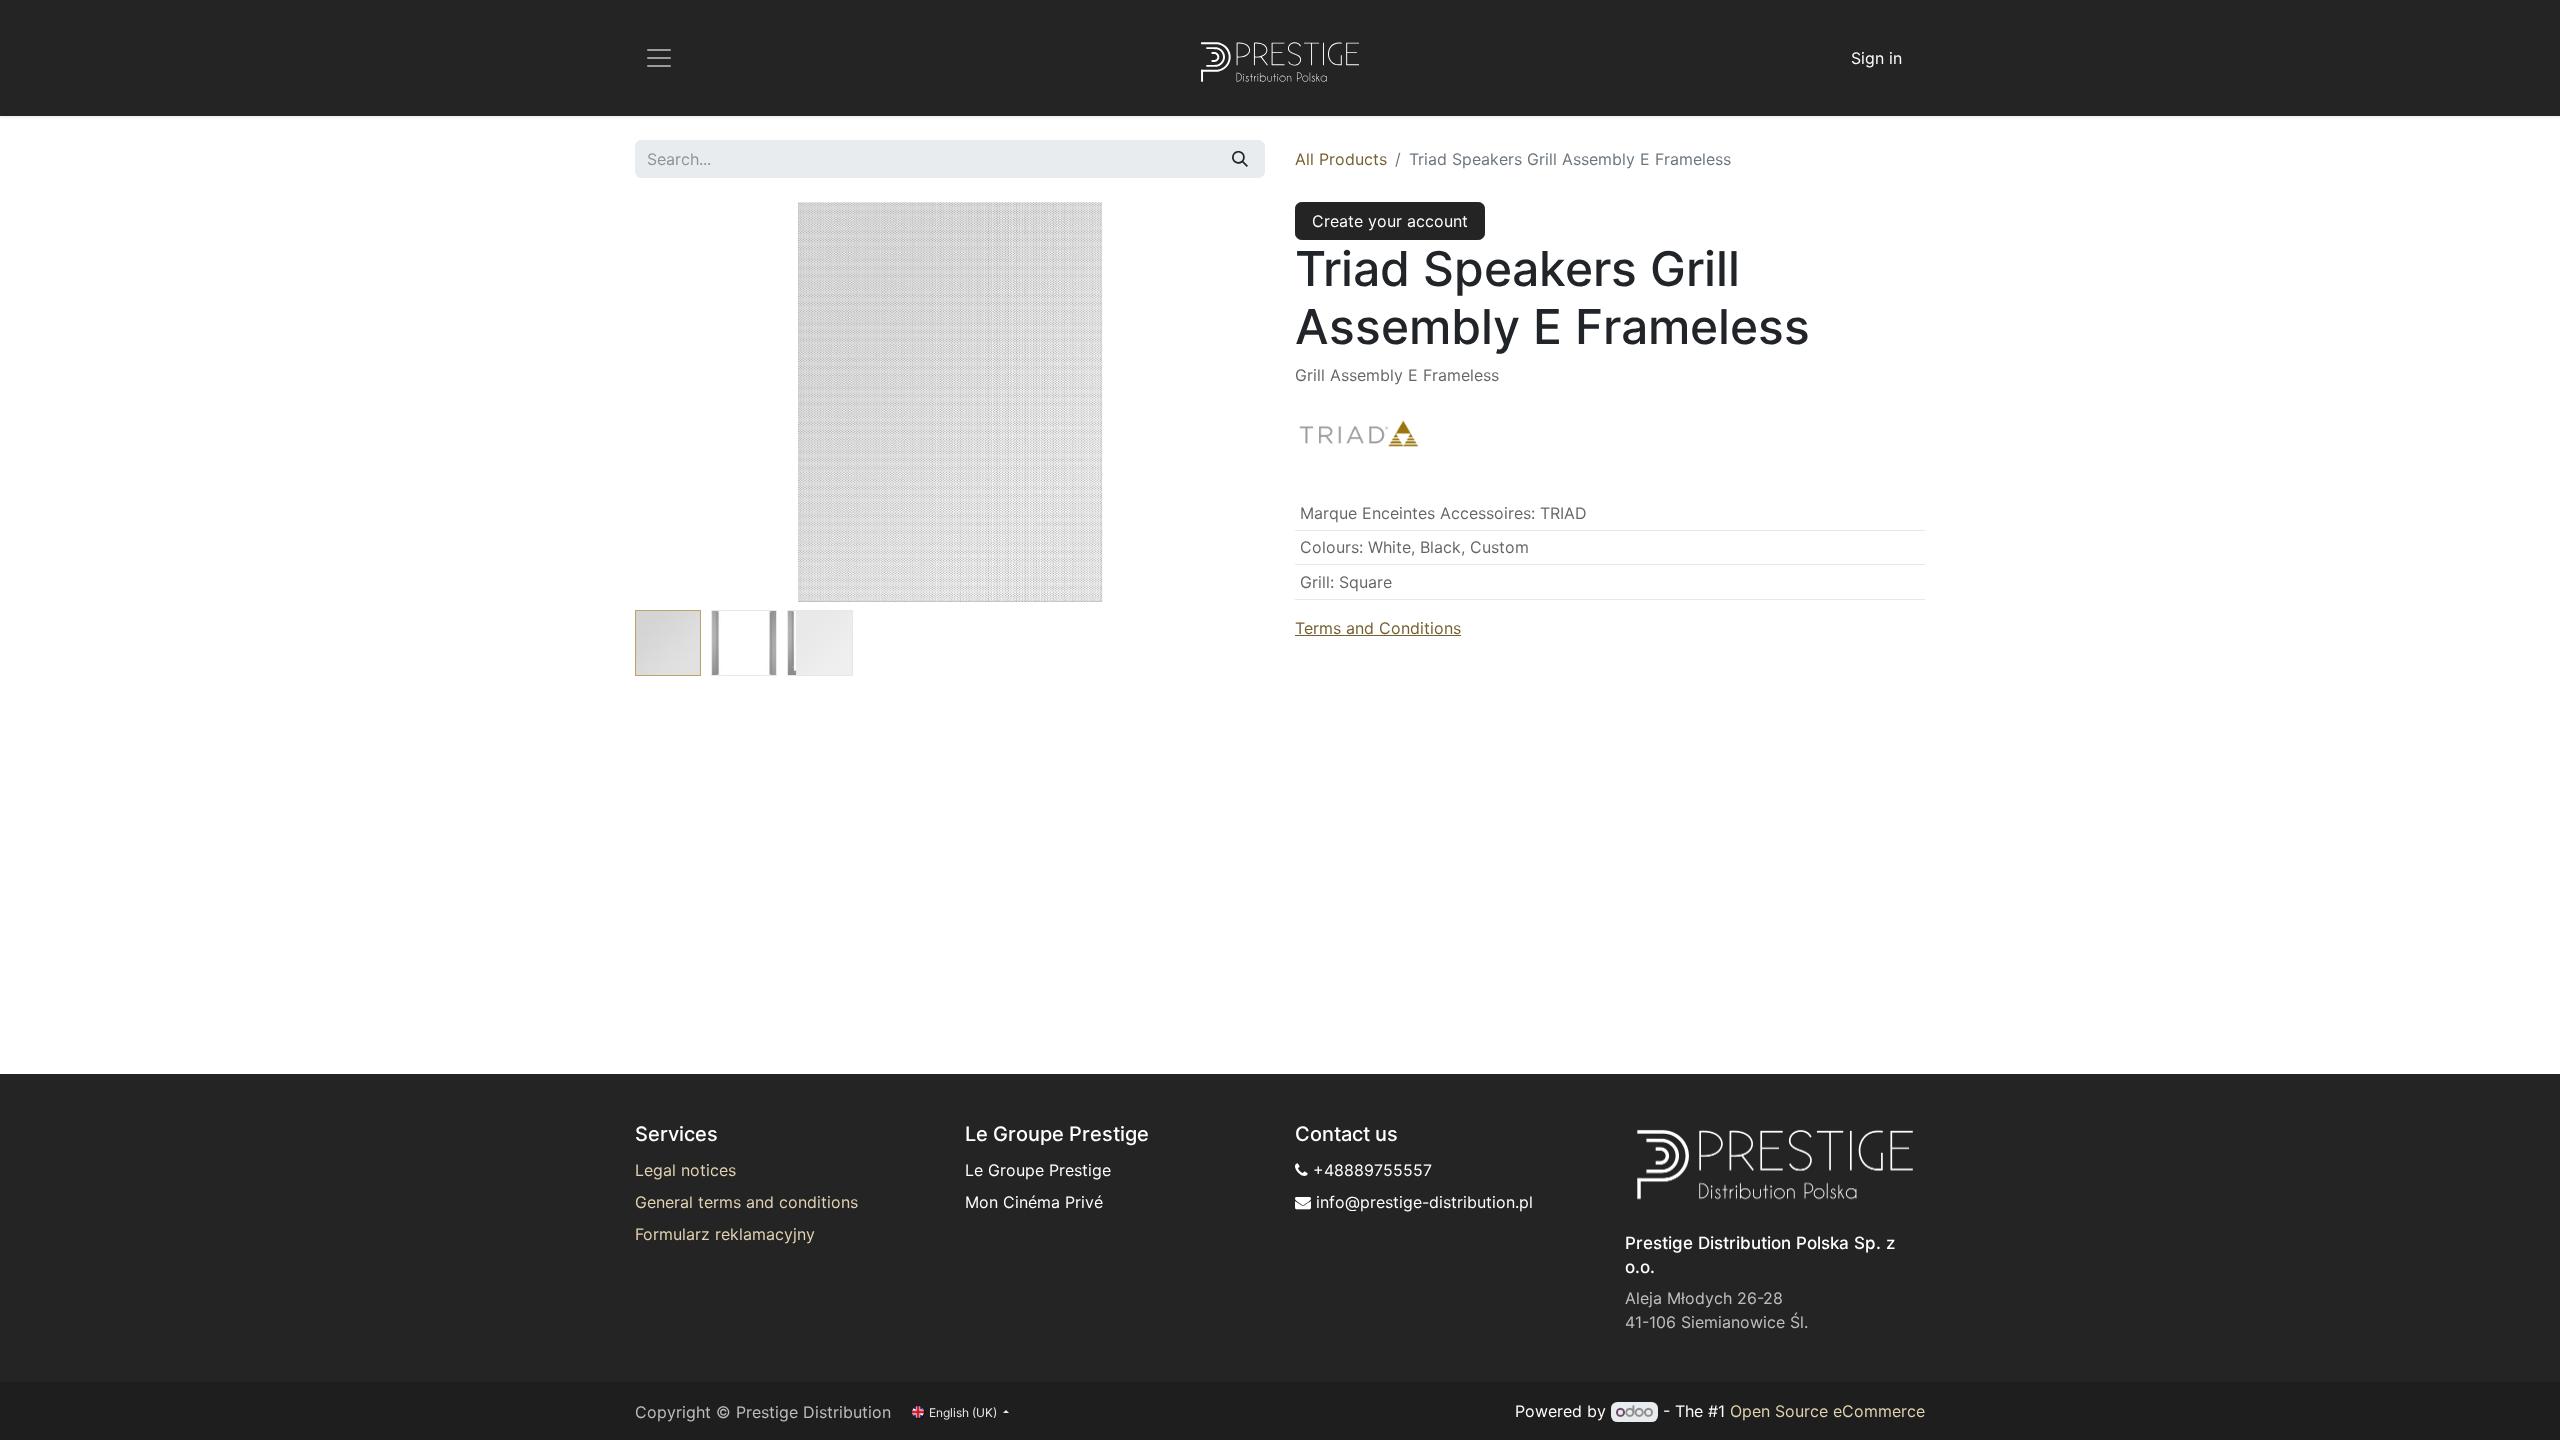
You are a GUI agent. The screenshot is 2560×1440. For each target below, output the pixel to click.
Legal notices (685, 1170)
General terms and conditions (746, 1202)
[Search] (1240, 159)
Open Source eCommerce (1827, 1411)
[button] (682, 402)
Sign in (1876, 58)
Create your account (1390, 221)
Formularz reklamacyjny (725, 1234)
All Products (1341, 159)
